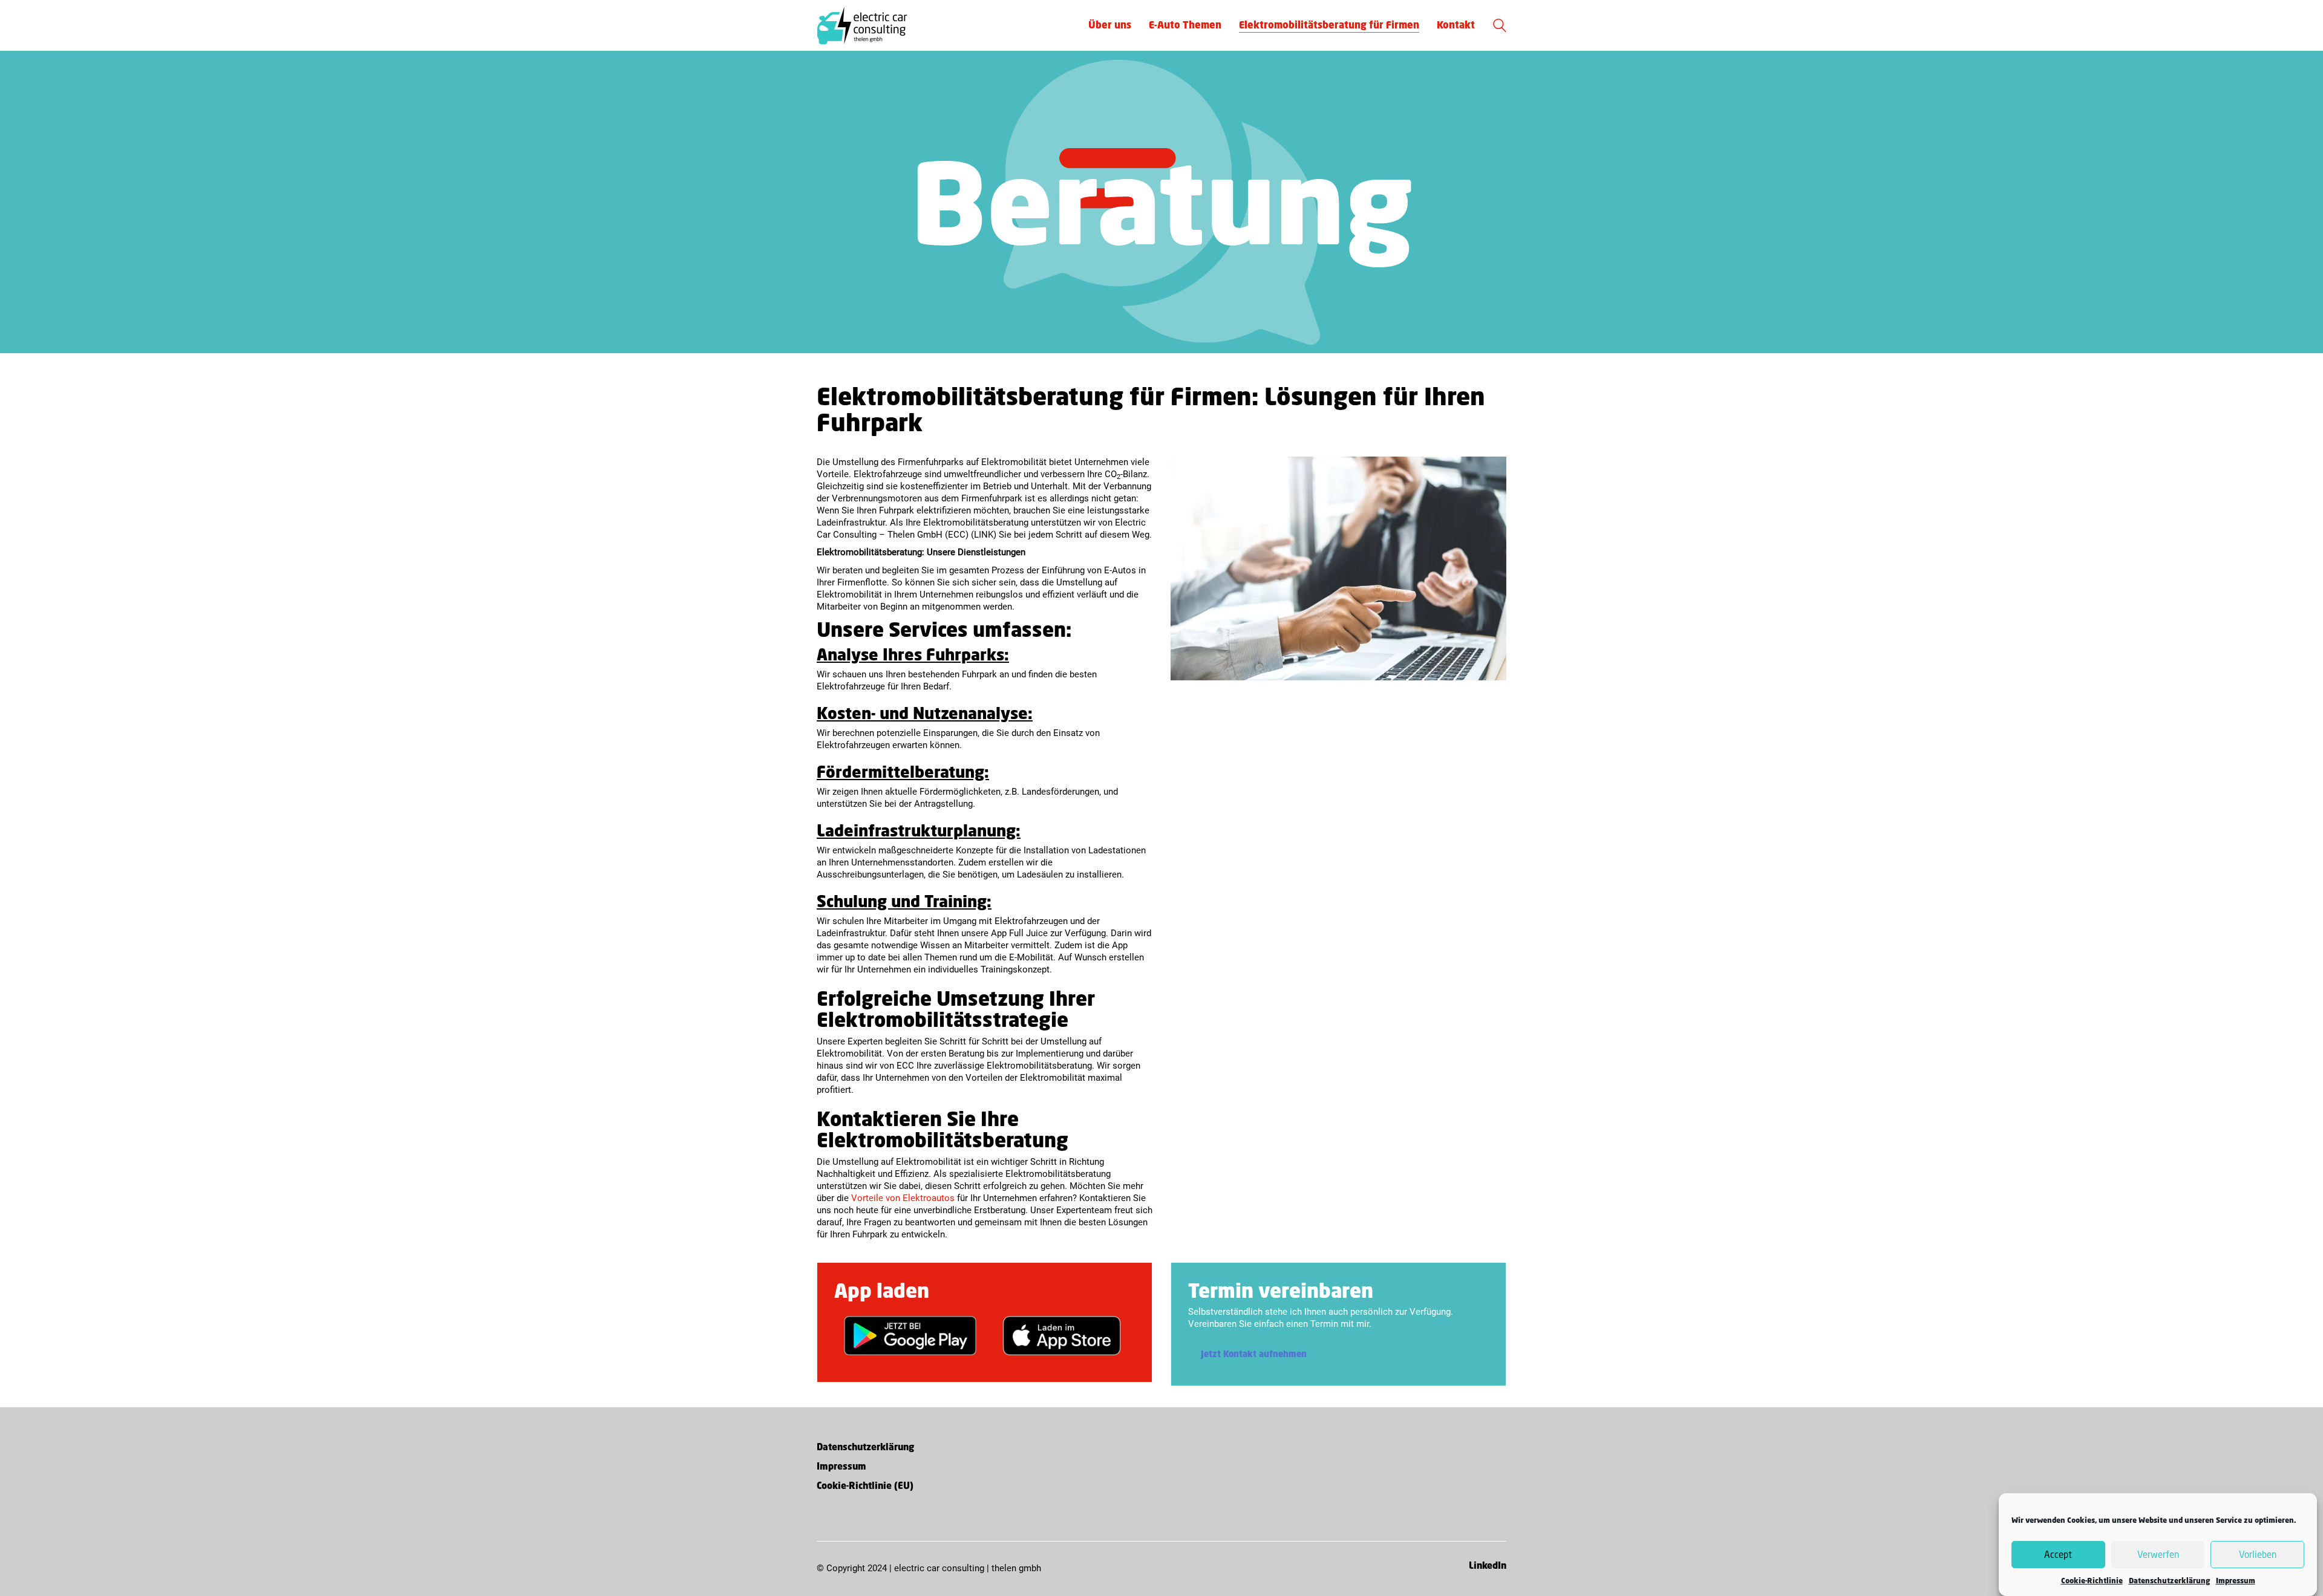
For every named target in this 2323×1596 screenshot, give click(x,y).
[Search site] (1500, 27)
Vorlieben (2258, 1555)
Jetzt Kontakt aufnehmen (1254, 1354)
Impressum (2236, 1581)
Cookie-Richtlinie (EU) (865, 1486)
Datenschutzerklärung (2169, 1581)
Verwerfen (2158, 1555)
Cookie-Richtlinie (2092, 1581)
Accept (2058, 1555)
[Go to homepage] (862, 25)
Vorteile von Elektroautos (903, 1198)
